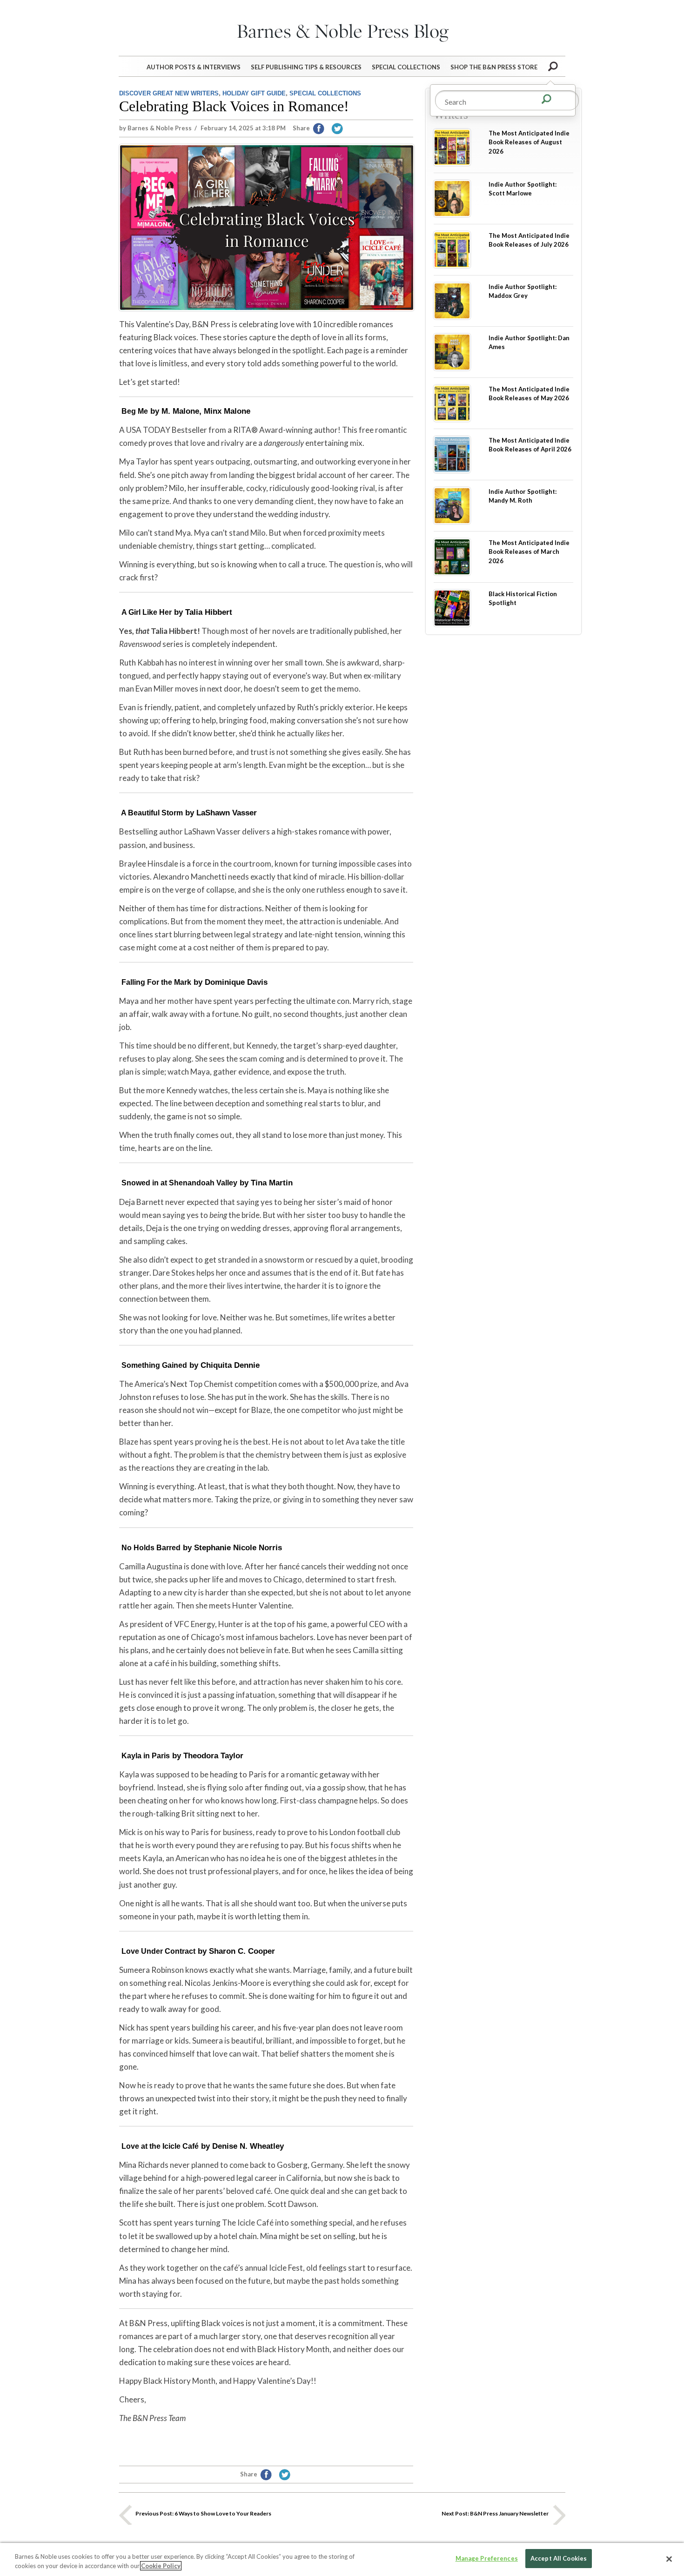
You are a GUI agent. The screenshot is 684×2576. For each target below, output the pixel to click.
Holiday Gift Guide (254, 93)
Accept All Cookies (559, 2558)
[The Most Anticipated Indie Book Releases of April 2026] (452, 453)
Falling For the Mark (156, 982)
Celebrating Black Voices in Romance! (234, 106)
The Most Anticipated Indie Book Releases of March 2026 (529, 552)
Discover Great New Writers (169, 93)
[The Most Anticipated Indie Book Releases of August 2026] (452, 146)
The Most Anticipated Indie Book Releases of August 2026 (529, 142)
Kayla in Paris (146, 1756)
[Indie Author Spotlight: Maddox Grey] (452, 300)
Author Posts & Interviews (194, 67)
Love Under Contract (158, 1951)
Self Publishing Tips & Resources (306, 67)
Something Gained (154, 1365)
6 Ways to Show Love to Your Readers (203, 2513)
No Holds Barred (151, 1548)
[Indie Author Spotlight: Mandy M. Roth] (452, 504)
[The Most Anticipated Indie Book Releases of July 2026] (452, 249)
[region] (342, 2559)
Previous (125, 2514)
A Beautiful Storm (151, 813)
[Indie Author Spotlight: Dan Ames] (452, 351)
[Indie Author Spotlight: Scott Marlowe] (452, 197)
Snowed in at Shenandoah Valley (179, 1183)
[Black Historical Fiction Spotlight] (452, 607)
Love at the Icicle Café (160, 2146)
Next (559, 2514)
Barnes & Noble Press (160, 128)
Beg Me (135, 411)
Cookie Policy (161, 2566)
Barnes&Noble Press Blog (342, 30)
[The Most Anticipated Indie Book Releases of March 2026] (452, 556)
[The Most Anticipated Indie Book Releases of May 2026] (452, 402)
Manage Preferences (487, 2558)
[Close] (669, 2559)
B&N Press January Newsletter (495, 2513)
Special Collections (406, 67)
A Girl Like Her (147, 612)
